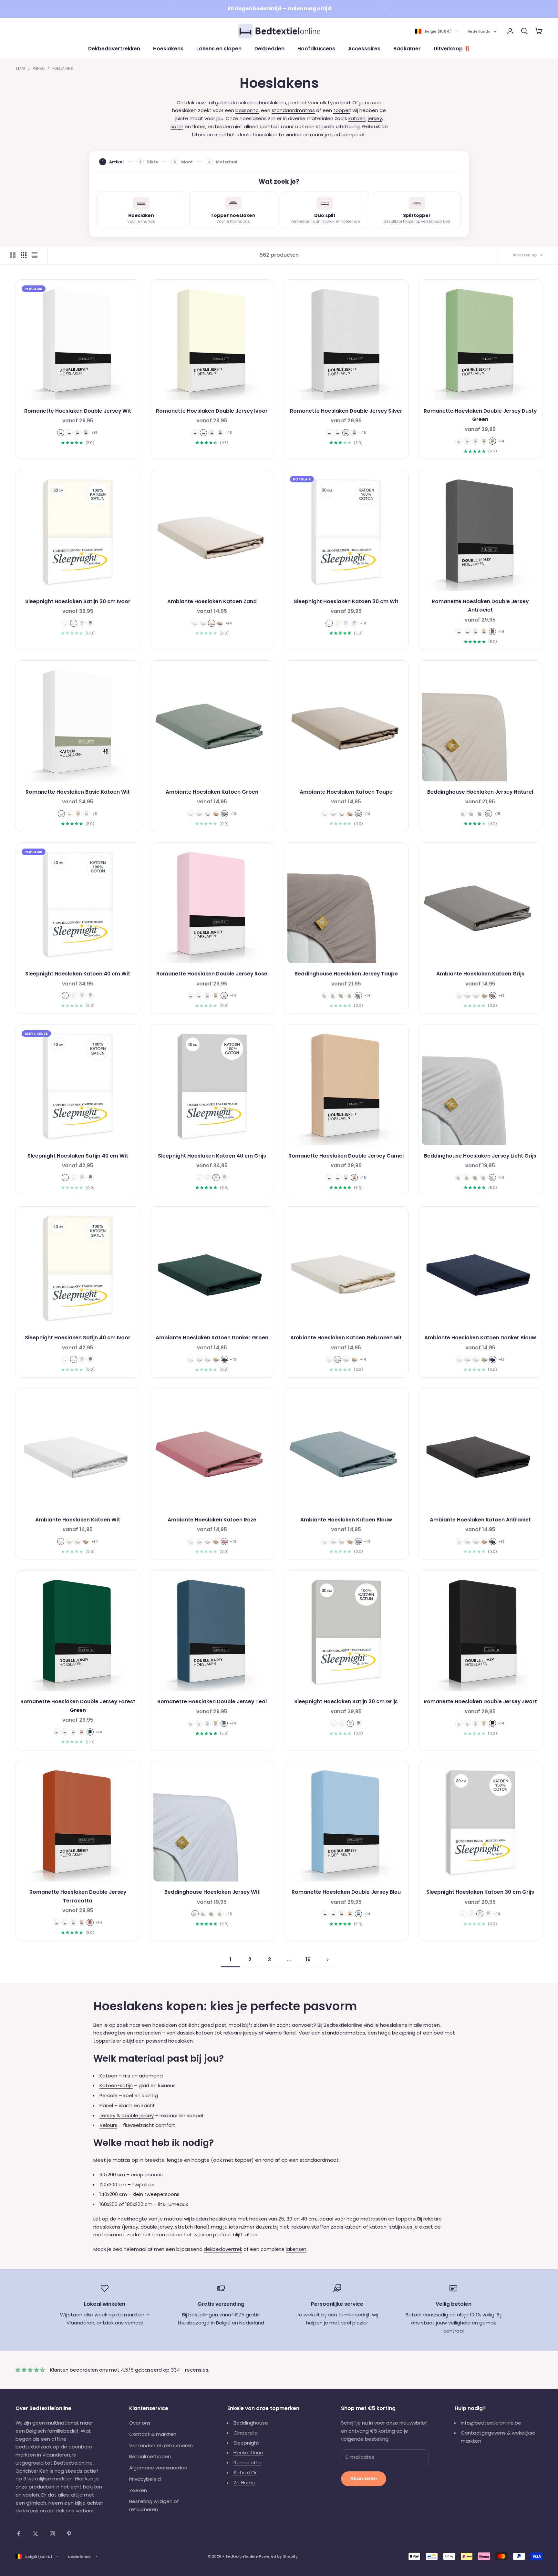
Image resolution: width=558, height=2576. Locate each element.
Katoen (108, 2076)
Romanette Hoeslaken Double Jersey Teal (212, 1701)
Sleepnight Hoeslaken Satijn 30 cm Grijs (346, 1701)
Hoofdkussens (316, 49)
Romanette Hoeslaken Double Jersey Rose (212, 974)
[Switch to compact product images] (35, 255)
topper (342, 110)
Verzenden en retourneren (161, 2445)
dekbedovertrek (223, 2249)
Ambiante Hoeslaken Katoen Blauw (346, 1520)
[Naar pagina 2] (327, 1960)
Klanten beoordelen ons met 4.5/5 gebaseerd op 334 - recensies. (130, 2370)
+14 (501, 441)
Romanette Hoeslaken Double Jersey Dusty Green (480, 415)
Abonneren (364, 2478)
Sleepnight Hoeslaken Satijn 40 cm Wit (78, 1156)
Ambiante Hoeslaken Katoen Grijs (480, 974)
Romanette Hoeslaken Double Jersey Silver (346, 411)
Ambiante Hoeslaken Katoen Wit (78, 1520)
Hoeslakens (168, 49)
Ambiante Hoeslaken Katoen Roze (212, 1520)
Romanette (248, 2463)
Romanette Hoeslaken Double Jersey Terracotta (78, 1896)
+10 (363, 623)
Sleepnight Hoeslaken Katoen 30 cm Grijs (480, 1892)
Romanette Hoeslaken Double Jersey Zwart (480, 1701)
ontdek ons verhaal (70, 2511)
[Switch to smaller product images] (24, 255)
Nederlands (479, 31)
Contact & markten (153, 2434)
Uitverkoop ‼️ (452, 49)
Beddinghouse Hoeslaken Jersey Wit (212, 1892)
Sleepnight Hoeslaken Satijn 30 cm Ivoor (78, 601)
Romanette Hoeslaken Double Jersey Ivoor (212, 411)
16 (308, 1959)
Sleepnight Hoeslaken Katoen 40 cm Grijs (212, 1156)
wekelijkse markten (50, 2479)
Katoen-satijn (116, 2085)
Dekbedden (269, 49)
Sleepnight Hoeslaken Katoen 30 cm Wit (346, 601)
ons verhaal (129, 2323)
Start (21, 69)
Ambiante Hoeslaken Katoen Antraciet (480, 1520)
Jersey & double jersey (127, 2115)
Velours (108, 2125)
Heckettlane (248, 2452)
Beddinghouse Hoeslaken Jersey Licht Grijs (480, 1156)
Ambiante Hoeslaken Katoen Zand (212, 601)
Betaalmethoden (150, 2456)
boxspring (247, 110)
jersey (375, 118)
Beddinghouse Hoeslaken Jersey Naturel (480, 792)
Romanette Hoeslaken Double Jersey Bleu (346, 1892)
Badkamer (407, 49)
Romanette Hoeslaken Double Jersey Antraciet (480, 606)
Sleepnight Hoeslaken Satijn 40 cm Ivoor (78, 1338)
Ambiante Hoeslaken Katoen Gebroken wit (346, 1338)
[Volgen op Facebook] (19, 2534)
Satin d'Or (245, 2473)
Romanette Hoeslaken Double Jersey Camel (346, 1156)
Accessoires (364, 49)
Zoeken (138, 2490)
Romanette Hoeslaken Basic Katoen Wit (78, 792)
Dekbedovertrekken (114, 49)
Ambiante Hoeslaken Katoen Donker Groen (212, 1338)
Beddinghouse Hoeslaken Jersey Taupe (346, 974)
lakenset (296, 2249)
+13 (233, 814)
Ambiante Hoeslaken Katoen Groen (212, 792)
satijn (177, 126)
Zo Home (244, 2483)
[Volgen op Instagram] (52, 2534)
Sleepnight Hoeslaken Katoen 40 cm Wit (78, 974)
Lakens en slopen (219, 49)
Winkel (39, 69)
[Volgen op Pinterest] (69, 2534)
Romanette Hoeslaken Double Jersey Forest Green (78, 1706)
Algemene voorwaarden (158, 2468)
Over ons (140, 2423)
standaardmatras (293, 110)
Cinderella (246, 2433)
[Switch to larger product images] (13, 255)
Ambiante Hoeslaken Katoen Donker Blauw (480, 1338)
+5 (94, 814)
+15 (94, 433)
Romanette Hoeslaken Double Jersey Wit (78, 411)
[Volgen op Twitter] (36, 2534)
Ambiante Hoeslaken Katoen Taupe (346, 792)
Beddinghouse (251, 2423)
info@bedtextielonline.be (491, 2423)
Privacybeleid (145, 2479)
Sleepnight (246, 2443)
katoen (357, 118)
